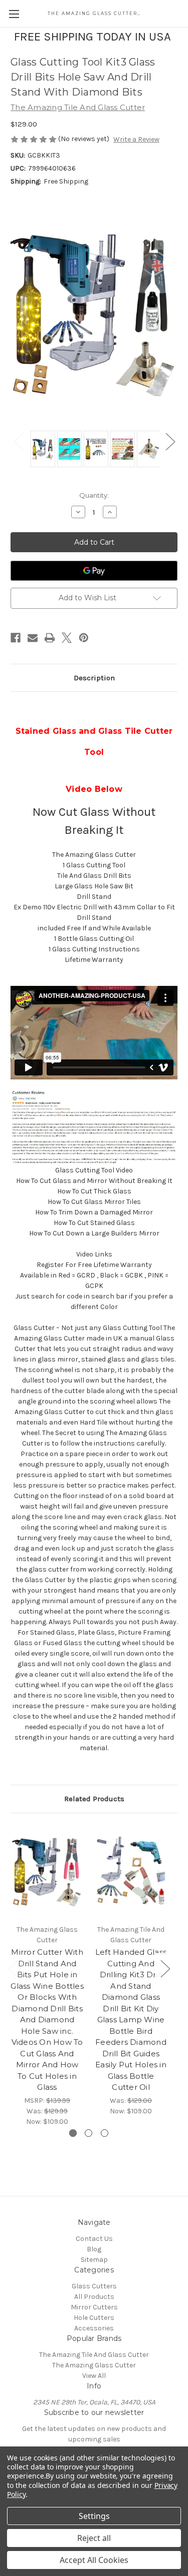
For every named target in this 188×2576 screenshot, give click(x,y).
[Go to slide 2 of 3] (88, 2133)
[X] (67, 638)
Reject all (94, 2538)
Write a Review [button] (136, 139)
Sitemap (94, 2260)
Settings (94, 2516)
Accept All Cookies (94, 2560)
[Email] (33, 638)
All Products (94, 2297)
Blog (94, 2249)
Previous (18, 441)
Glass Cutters (94, 2286)
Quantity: (94, 495)
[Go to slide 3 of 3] (105, 2133)
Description (94, 678)
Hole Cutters (94, 2318)
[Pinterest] (84, 638)
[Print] (50, 638)
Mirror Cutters (94, 2307)
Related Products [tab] (94, 1799)
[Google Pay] (94, 571)
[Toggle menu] (14, 14)
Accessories (94, 2328)
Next (170, 441)
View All (94, 2376)
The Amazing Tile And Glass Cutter (94, 2355)
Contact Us (94, 2239)
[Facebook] (16, 638)
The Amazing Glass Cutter (94, 2365)
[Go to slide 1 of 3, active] (73, 2133)
